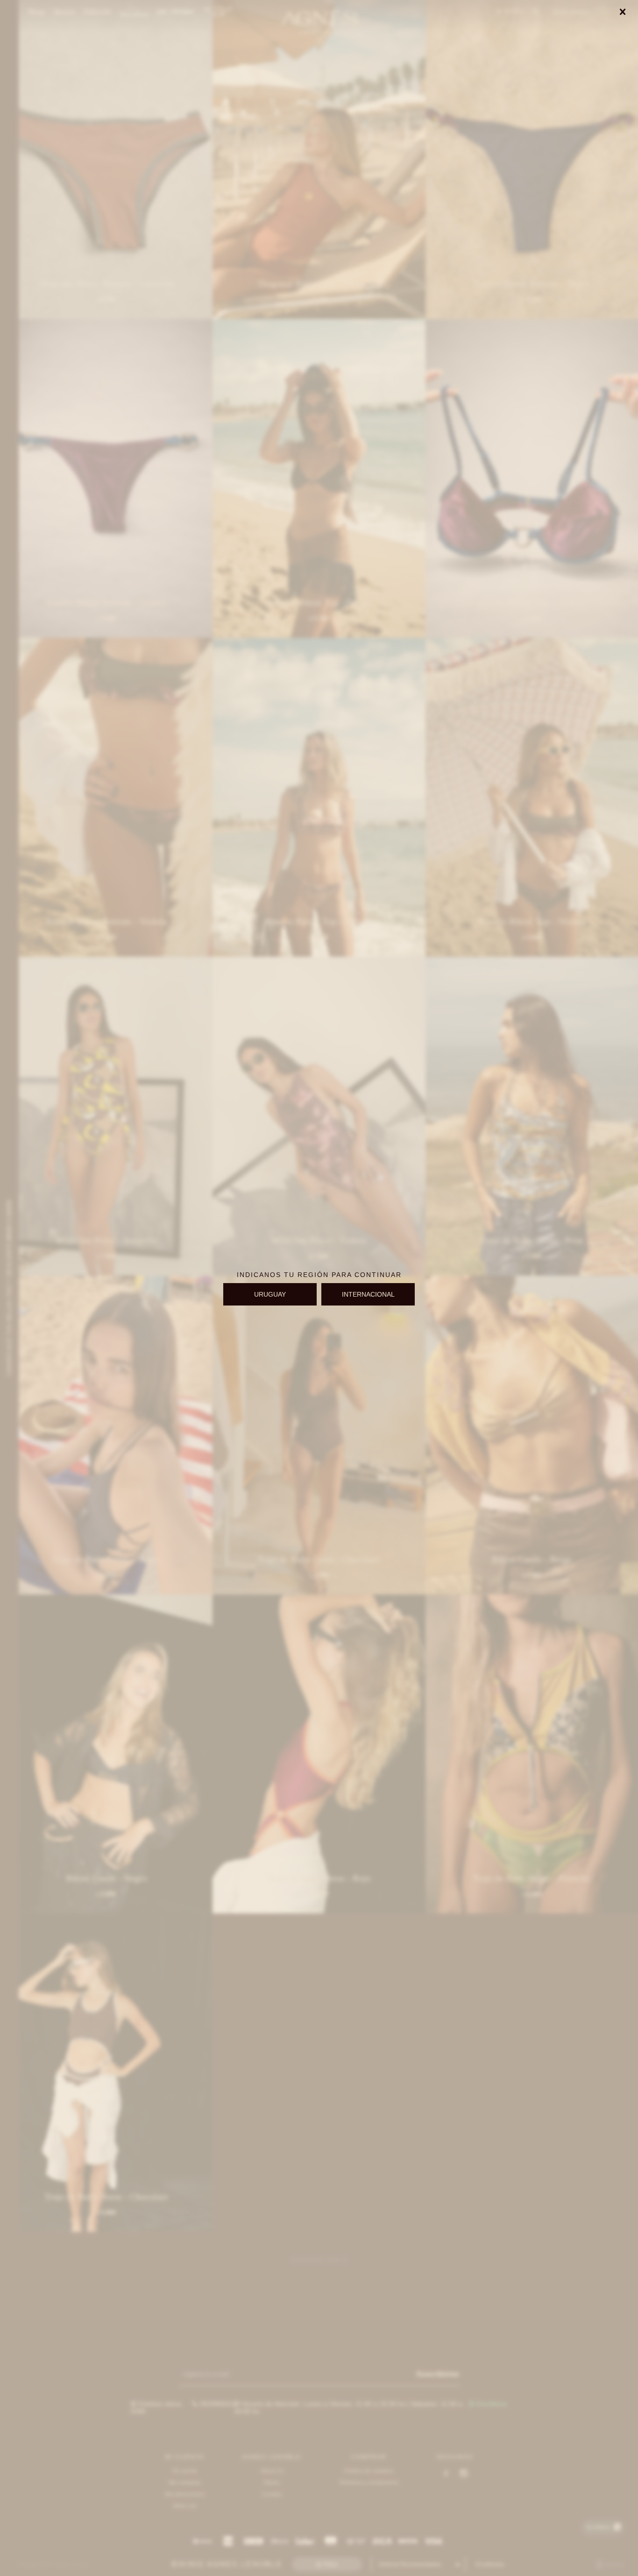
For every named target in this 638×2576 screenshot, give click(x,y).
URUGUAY (270, 1294)
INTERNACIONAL (368, 1294)
